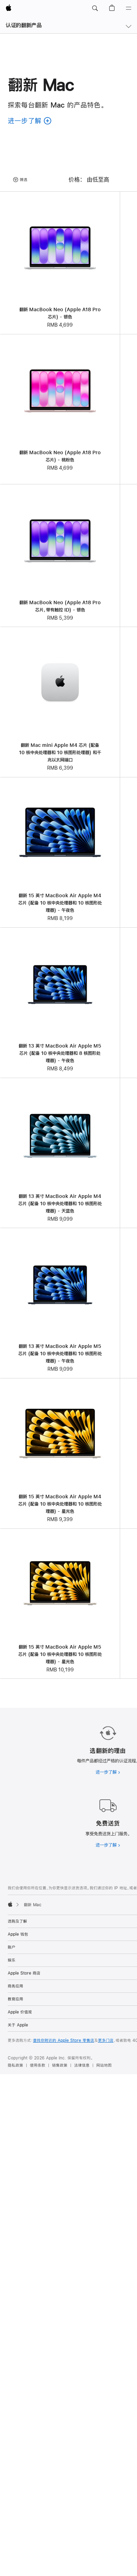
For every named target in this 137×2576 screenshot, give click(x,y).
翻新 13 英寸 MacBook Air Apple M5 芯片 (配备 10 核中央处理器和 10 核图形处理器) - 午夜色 (60, 1354)
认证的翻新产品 (24, 25)
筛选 (24, 180)
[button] (95, 8)
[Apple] (10, 1904)
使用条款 (38, 2065)
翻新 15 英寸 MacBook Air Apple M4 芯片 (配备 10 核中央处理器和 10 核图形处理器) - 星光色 (60, 1504)
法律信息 (82, 2065)
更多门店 (106, 2040)
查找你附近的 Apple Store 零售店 (64, 2040)
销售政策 (60, 2065)
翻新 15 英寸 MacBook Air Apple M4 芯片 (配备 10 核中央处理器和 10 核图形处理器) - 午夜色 (60, 903)
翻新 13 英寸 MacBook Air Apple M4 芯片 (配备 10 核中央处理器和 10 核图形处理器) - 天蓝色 (60, 1204)
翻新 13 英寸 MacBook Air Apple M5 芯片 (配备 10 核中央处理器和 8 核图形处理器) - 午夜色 (60, 1053)
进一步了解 (108, 1772)
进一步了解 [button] (30, 121)
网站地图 (104, 2065)
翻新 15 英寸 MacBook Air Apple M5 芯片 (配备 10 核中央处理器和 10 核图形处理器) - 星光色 (60, 1654)
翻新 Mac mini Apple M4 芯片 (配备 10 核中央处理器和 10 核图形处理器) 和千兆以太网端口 (60, 752)
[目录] (129, 8)
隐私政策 (15, 2065)
